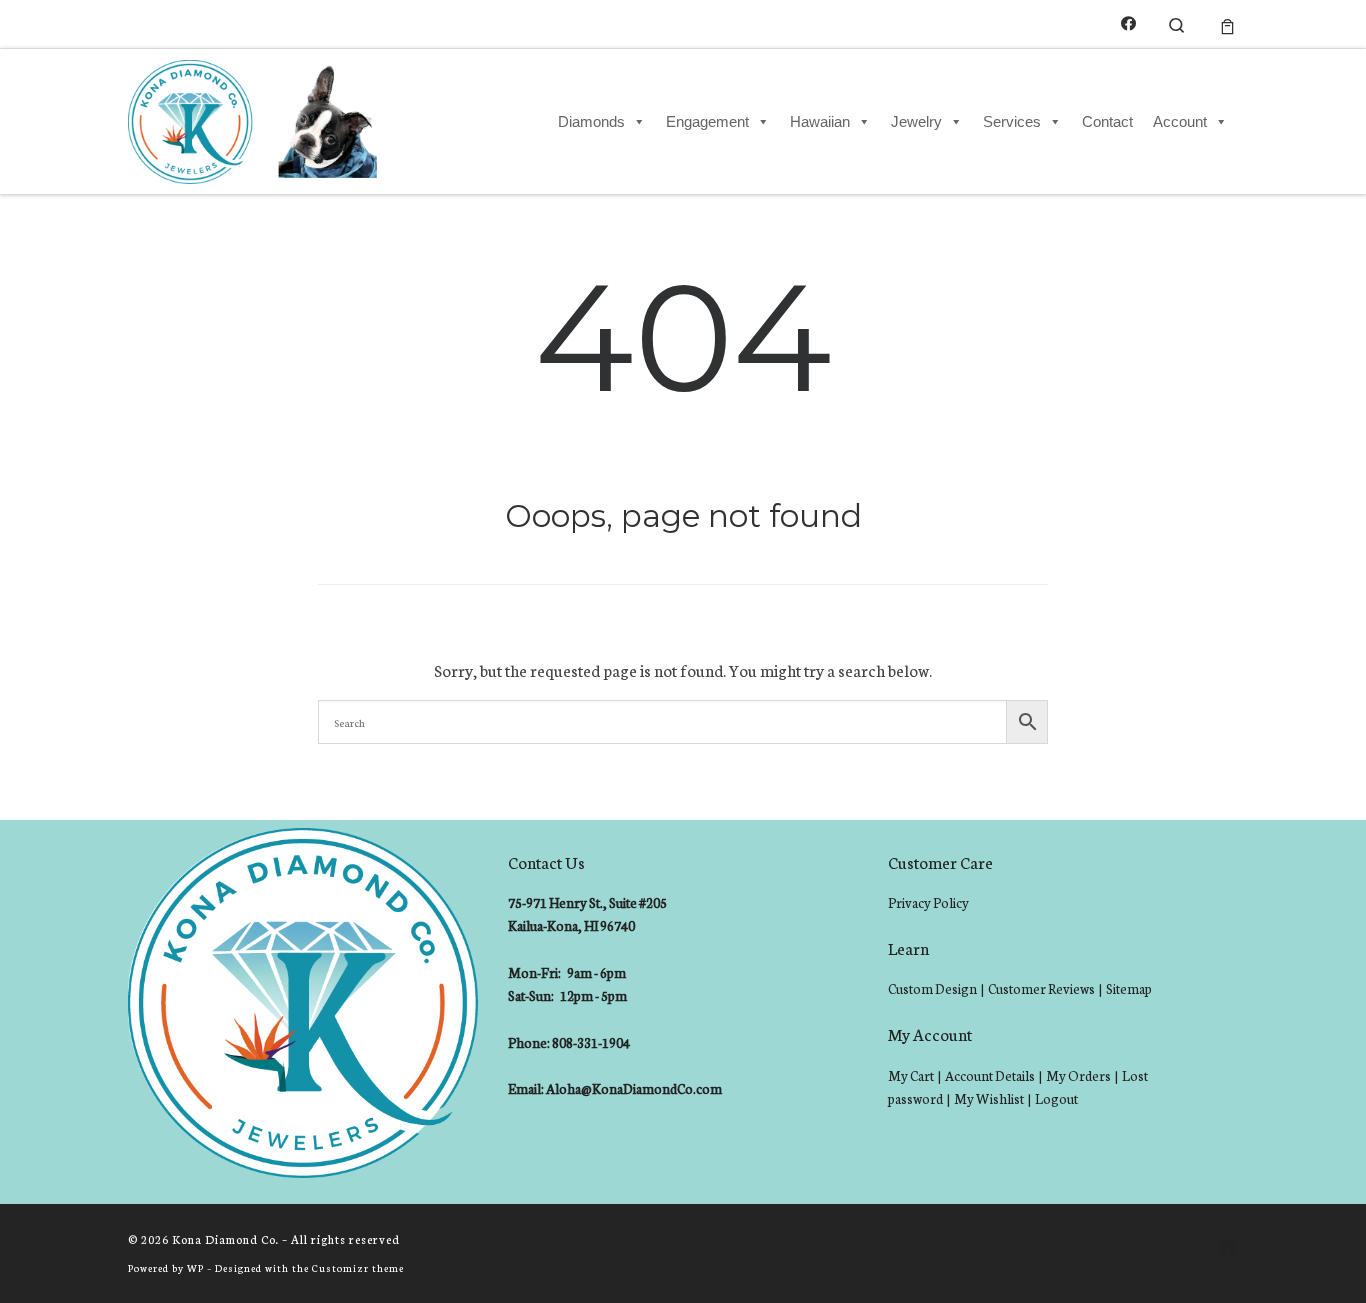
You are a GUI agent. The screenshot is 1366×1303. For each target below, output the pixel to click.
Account (1180, 121)
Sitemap (1129, 988)
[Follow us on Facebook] (1128, 23)
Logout (1056, 1098)
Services (1012, 121)
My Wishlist (989, 1098)
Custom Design (932, 988)
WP (195, 1267)
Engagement (707, 121)
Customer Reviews (1041, 988)
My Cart (911, 1075)
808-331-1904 (591, 1042)
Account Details (990, 1075)
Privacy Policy (928, 902)
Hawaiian (820, 121)
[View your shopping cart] (1227, 24)
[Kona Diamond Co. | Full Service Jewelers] (255, 118)
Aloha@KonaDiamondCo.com (634, 1088)
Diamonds (591, 121)
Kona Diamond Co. (225, 1239)
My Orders (1078, 1075)
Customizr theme (358, 1267)
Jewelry (916, 121)
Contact (1107, 121)
